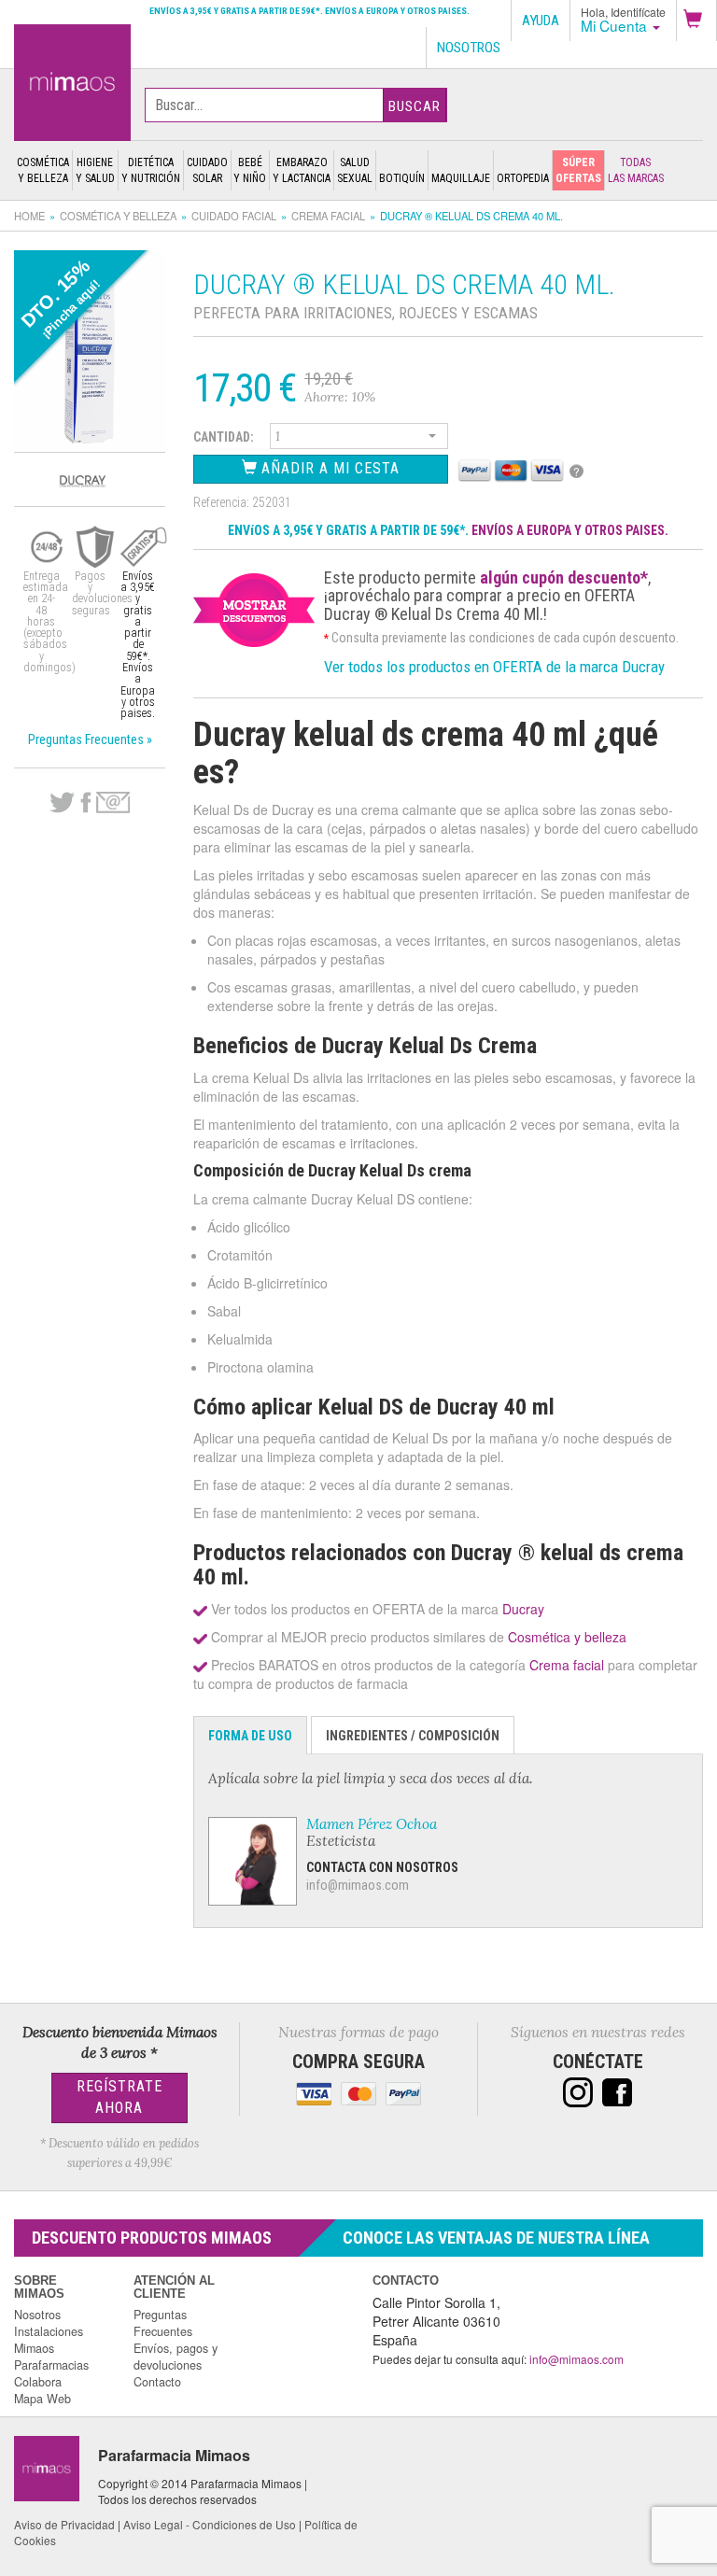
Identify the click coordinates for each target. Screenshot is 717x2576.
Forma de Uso (250, 1736)
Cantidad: (224, 437)
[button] (696, 21)
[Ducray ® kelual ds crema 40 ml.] (72, 80)
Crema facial (328, 216)
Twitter (62, 803)
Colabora (38, 2382)
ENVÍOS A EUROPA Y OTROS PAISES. (570, 530)
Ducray (523, 1609)
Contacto (157, 2382)
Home (29, 216)
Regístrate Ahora (119, 2097)
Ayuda (541, 21)
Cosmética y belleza (118, 216)
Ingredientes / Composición (413, 1736)
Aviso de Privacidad (64, 2524)
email (113, 802)
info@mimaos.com (358, 1885)
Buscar (415, 106)
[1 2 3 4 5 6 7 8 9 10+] (359, 439)
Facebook (85, 803)
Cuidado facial (234, 216)
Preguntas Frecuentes (163, 2323)
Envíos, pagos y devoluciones (176, 2357)
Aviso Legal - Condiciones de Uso (210, 2524)
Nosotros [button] (469, 48)
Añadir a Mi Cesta (328, 468)
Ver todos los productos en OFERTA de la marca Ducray (494, 667)
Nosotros (37, 2315)
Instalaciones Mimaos (49, 2340)
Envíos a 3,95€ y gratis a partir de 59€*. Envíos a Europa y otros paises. (309, 11)
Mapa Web (42, 2399)
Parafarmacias (51, 2365)
